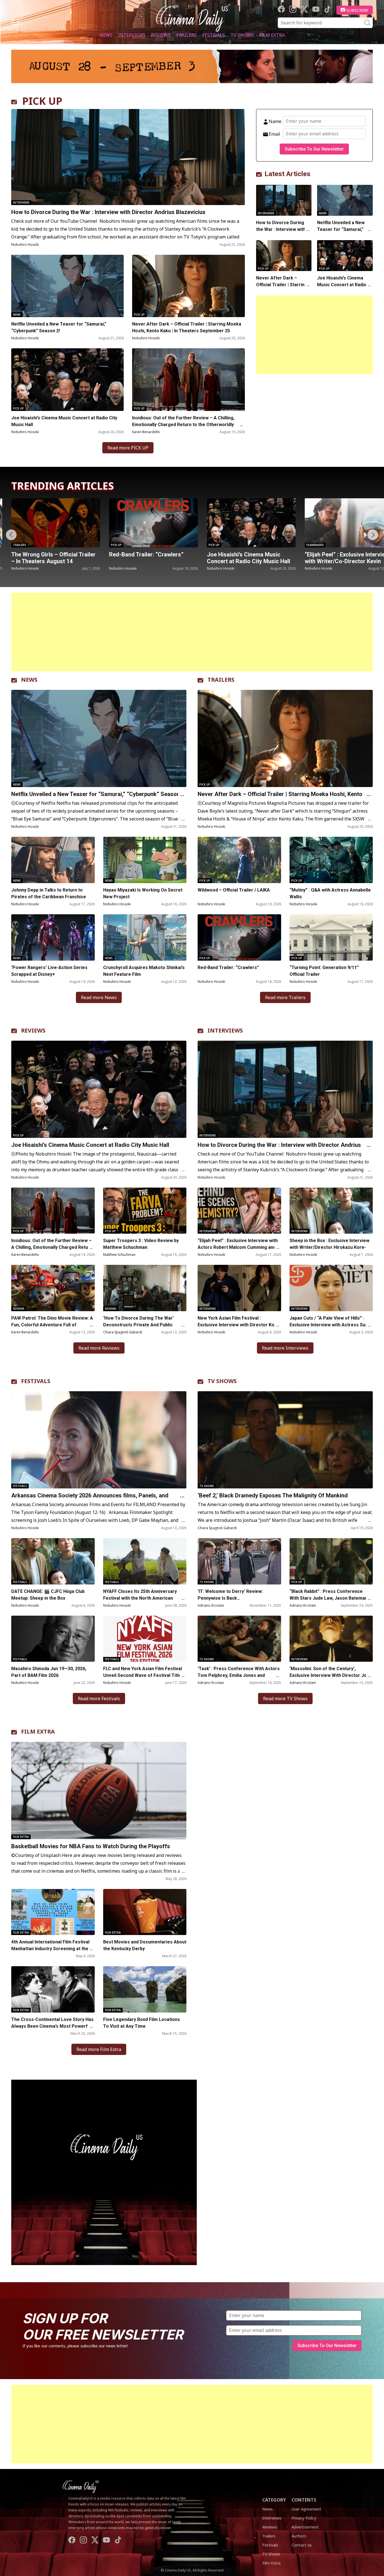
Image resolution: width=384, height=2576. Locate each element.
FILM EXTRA (38, 1732)
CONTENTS (304, 2500)
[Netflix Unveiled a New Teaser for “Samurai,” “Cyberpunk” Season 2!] (67, 286)
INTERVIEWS (225, 1030)
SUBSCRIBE (357, 10)
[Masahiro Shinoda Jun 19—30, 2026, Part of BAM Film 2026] (53, 1639)
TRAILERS (221, 680)
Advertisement (305, 2527)
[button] (373, 535)
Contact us (302, 2545)
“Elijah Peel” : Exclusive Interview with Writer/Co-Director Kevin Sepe (249, 561)
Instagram (293, 9)
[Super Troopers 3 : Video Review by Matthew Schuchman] (145, 1211)
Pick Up (139, 315)
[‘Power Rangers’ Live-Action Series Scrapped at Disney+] (53, 937)
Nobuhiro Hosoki (25, 245)
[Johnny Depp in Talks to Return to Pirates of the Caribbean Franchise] (53, 860)
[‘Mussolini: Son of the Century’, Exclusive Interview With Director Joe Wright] (331, 1639)
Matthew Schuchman (119, 1255)
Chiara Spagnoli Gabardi (123, 1332)
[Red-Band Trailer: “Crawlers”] (56, 523)
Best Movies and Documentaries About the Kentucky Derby (145, 1945)
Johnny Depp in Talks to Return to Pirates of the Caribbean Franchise (49, 893)
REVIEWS (33, 1030)
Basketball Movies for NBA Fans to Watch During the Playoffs (91, 1846)
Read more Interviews (285, 1348)
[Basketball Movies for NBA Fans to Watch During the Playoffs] (99, 1790)
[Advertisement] (314, 335)
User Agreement (306, 2509)
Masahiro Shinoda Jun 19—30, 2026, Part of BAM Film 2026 (49, 1672)
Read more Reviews (99, 1348)
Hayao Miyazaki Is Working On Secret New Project (143, 893)
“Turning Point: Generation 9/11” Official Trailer (324, 971)
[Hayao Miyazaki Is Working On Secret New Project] (145, 860)
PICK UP (42, 101)
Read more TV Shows (285, 1699)
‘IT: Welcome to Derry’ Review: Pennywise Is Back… (230, 1595)
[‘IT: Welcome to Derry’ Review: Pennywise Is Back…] (239, 1561)
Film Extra (272, 35)
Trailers (186, 35)
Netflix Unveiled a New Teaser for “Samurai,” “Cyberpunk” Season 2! (59, 327)
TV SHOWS (222, 1381)
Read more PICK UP (128, 448)
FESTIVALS (36, 1381)
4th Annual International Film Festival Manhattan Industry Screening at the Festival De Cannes (50, 1949)
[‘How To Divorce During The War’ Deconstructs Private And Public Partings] (145, 1288)
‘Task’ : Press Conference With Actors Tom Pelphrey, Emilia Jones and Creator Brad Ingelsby (239, 1675)
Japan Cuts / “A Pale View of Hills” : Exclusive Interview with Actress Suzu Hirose (330, 1325)
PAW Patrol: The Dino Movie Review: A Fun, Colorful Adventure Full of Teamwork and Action (52, 1325)
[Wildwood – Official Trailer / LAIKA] (239, 860)
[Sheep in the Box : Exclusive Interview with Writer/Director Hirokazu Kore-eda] (331, 1211)
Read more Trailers (285, 997)
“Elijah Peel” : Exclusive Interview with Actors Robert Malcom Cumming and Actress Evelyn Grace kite (238, 1247)
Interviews (132, 35)
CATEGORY (274, 2500)
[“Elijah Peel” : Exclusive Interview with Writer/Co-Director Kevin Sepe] (251, 523)
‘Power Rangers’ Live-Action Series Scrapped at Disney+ (49, 971)
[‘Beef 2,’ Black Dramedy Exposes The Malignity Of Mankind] (285, 1440)
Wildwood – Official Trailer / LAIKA (234, 890)
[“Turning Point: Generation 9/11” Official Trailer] (331, 937)
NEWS (29, 680)
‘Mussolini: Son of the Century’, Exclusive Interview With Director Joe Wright (329, 1675)
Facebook (281, 9)
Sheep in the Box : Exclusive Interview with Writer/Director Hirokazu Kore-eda (329, 1247)
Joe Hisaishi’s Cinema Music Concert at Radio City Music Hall (64, 421)
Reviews (161, 35)
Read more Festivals (99, 1699)
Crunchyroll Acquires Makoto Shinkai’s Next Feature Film (144, 971)
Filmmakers (217, 545)
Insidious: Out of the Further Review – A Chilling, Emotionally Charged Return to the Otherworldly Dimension (183, 425)
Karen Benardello (146, 432)
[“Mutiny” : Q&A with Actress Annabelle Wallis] (331, 860)
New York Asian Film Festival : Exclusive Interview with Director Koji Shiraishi (237, 1325)
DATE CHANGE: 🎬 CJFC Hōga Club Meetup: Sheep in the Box (48, 1595)
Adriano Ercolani (211, 1605)
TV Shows (242, 35)
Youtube (316, 9)
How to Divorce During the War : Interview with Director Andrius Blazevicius (108, 212)
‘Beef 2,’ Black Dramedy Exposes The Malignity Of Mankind (273, 1495)
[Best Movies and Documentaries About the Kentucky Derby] (145, 1912)
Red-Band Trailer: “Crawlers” (48, 554)
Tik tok (327, 9)
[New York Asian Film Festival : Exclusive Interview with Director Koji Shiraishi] (239, 1288)
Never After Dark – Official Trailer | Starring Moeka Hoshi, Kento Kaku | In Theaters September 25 (187, 327)
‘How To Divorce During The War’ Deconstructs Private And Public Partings (138, 1325)
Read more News (99, 997)
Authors (299, 2536)
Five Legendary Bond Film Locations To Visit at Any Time (142, 2023)
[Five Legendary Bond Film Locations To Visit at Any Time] (145, 1989)
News (106, 35)
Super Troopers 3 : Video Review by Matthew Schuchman (141, 1244)
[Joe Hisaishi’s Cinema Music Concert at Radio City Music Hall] (67, 379)
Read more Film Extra (99, 2049)
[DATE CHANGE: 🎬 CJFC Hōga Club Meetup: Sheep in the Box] (53, 1561)
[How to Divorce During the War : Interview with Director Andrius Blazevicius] (128, 157)
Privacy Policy (304, 2518)
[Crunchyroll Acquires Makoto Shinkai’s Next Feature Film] (145, 937)
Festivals (214, 35)
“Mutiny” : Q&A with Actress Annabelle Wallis (330, 893)
